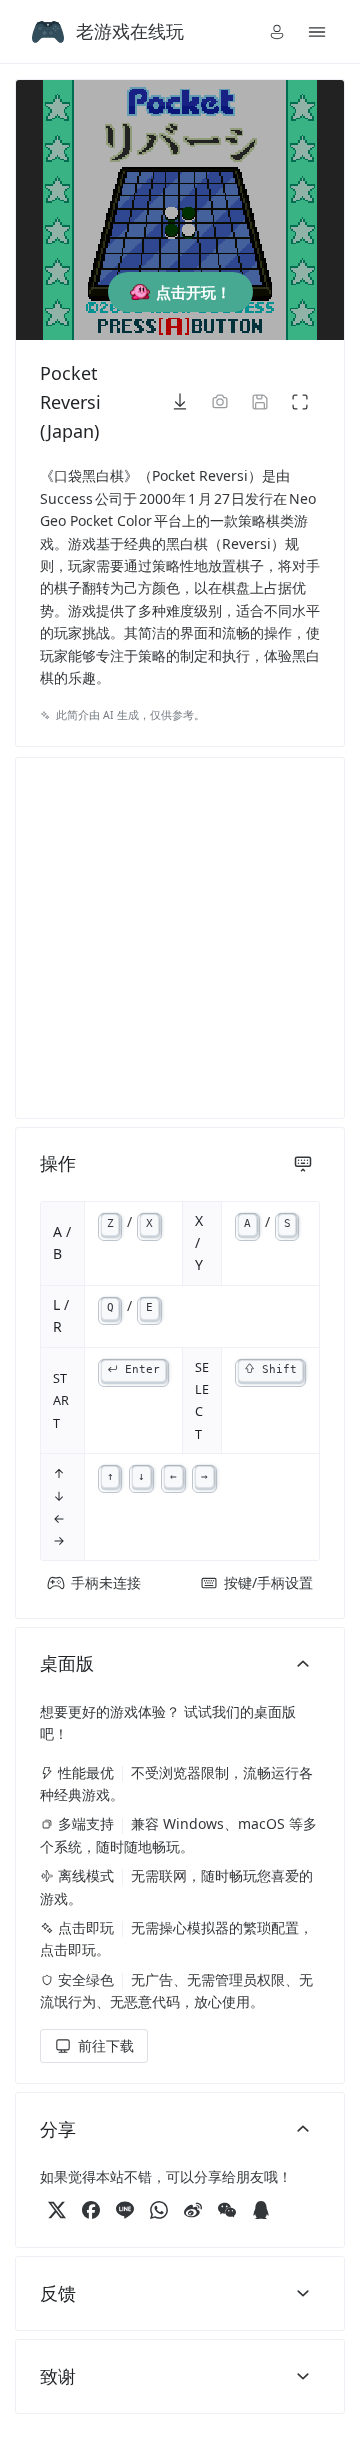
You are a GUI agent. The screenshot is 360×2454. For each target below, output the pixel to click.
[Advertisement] (180, 938)
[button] (277, 32)
